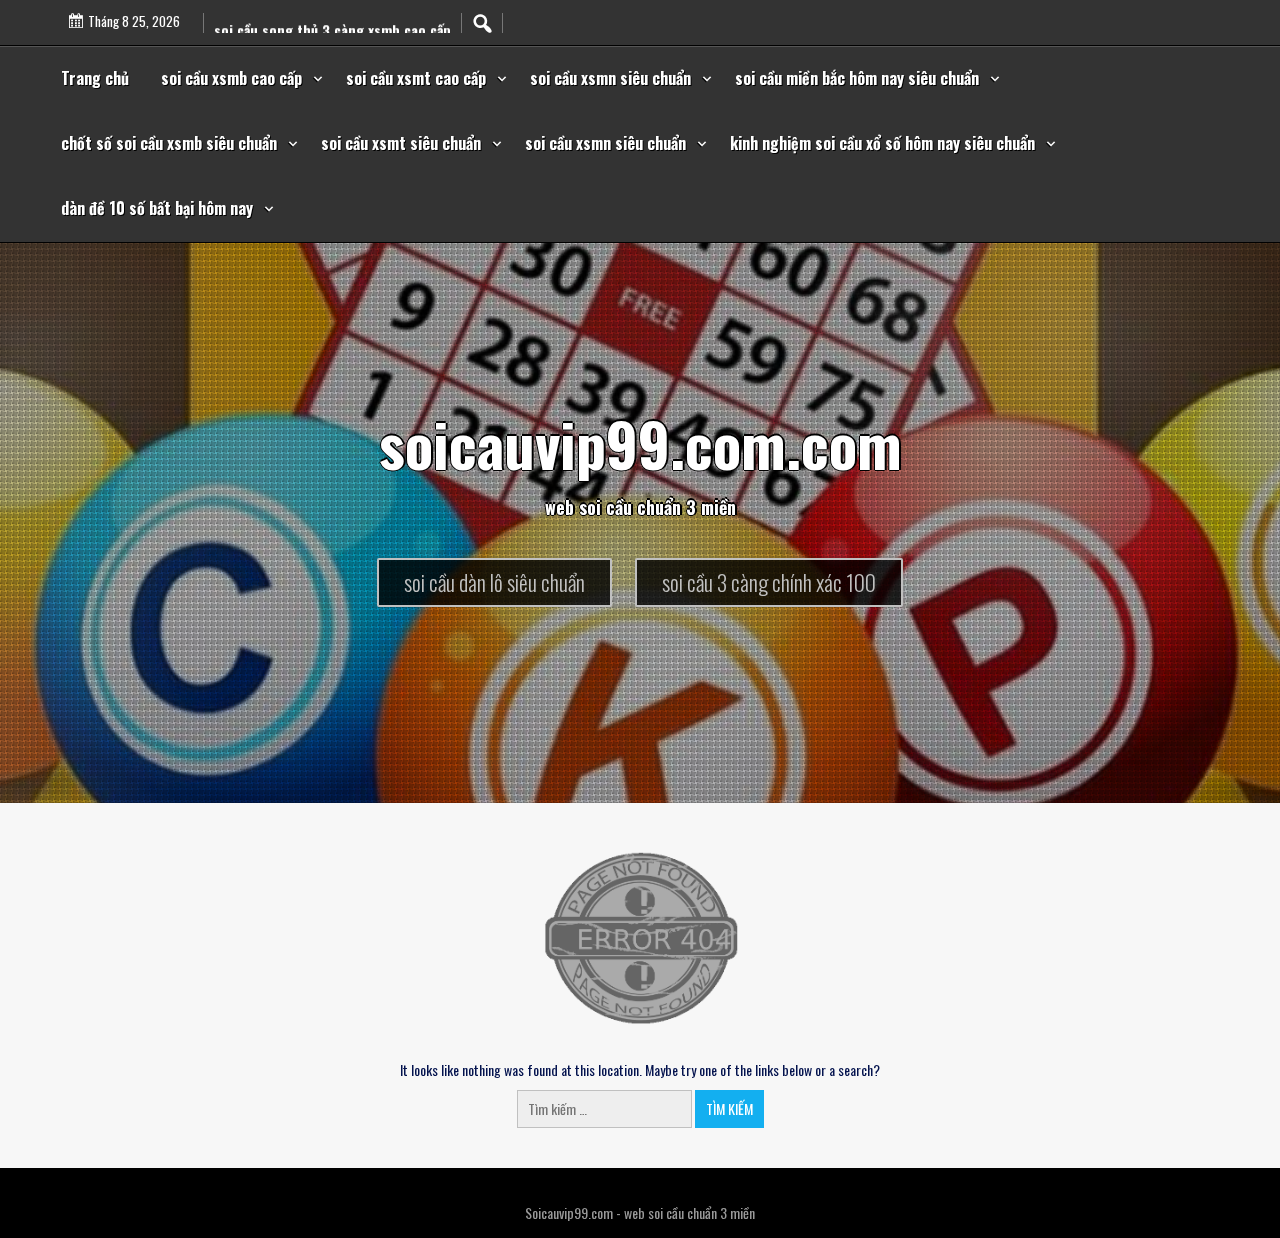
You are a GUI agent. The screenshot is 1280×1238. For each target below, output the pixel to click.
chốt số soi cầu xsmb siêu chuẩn (169, 143)
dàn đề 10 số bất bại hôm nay (157, 208)
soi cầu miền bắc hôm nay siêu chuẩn (857, 78)
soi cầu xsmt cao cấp (416, 78)
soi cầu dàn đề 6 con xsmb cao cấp (321, 15)
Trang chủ (95, 78)
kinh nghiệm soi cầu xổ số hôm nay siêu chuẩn (882, 143)
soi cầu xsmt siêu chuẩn (401, 143)
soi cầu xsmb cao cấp (231, 78)
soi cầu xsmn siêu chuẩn (610, 78)
